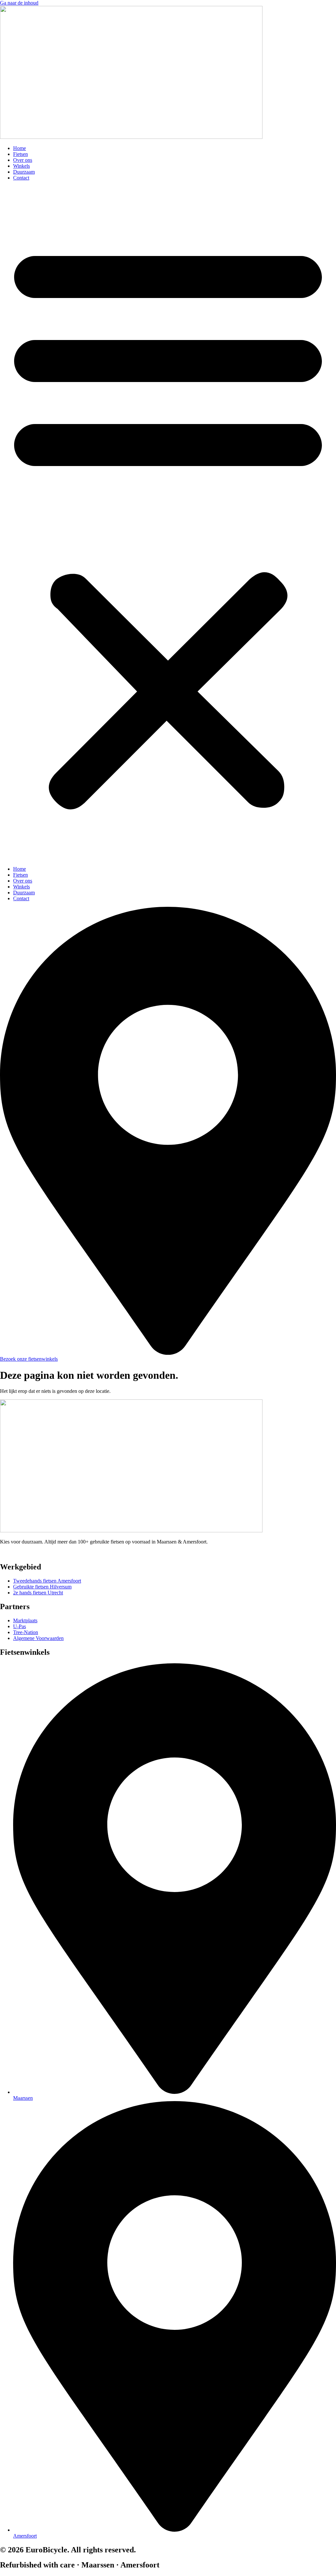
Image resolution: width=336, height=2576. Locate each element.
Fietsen (21, 154)
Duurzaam (24, 172)
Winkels (21, 166)
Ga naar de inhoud (19, 3)
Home (20, 148)
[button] (168, 523)
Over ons (23, 160)
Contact (21, 178)
